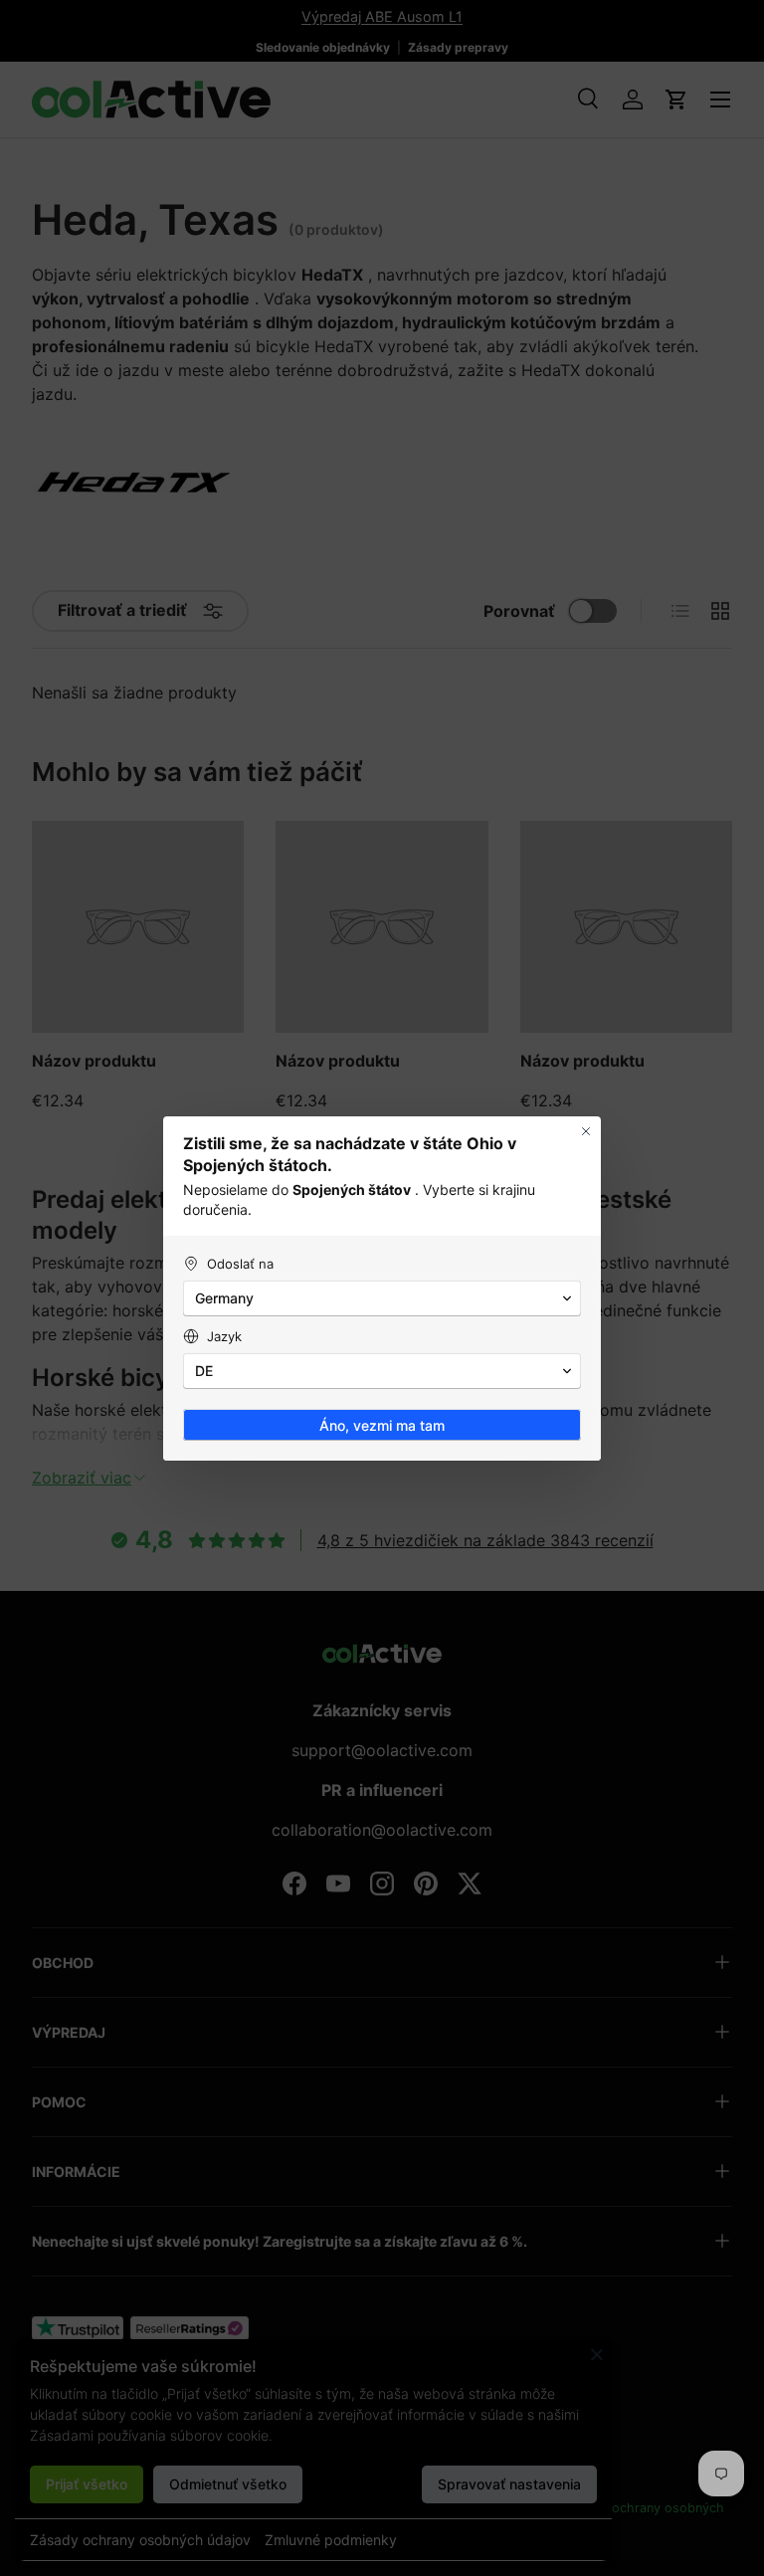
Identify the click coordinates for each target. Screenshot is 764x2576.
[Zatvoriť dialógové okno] (586, 1131)
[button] (382, 1298)
